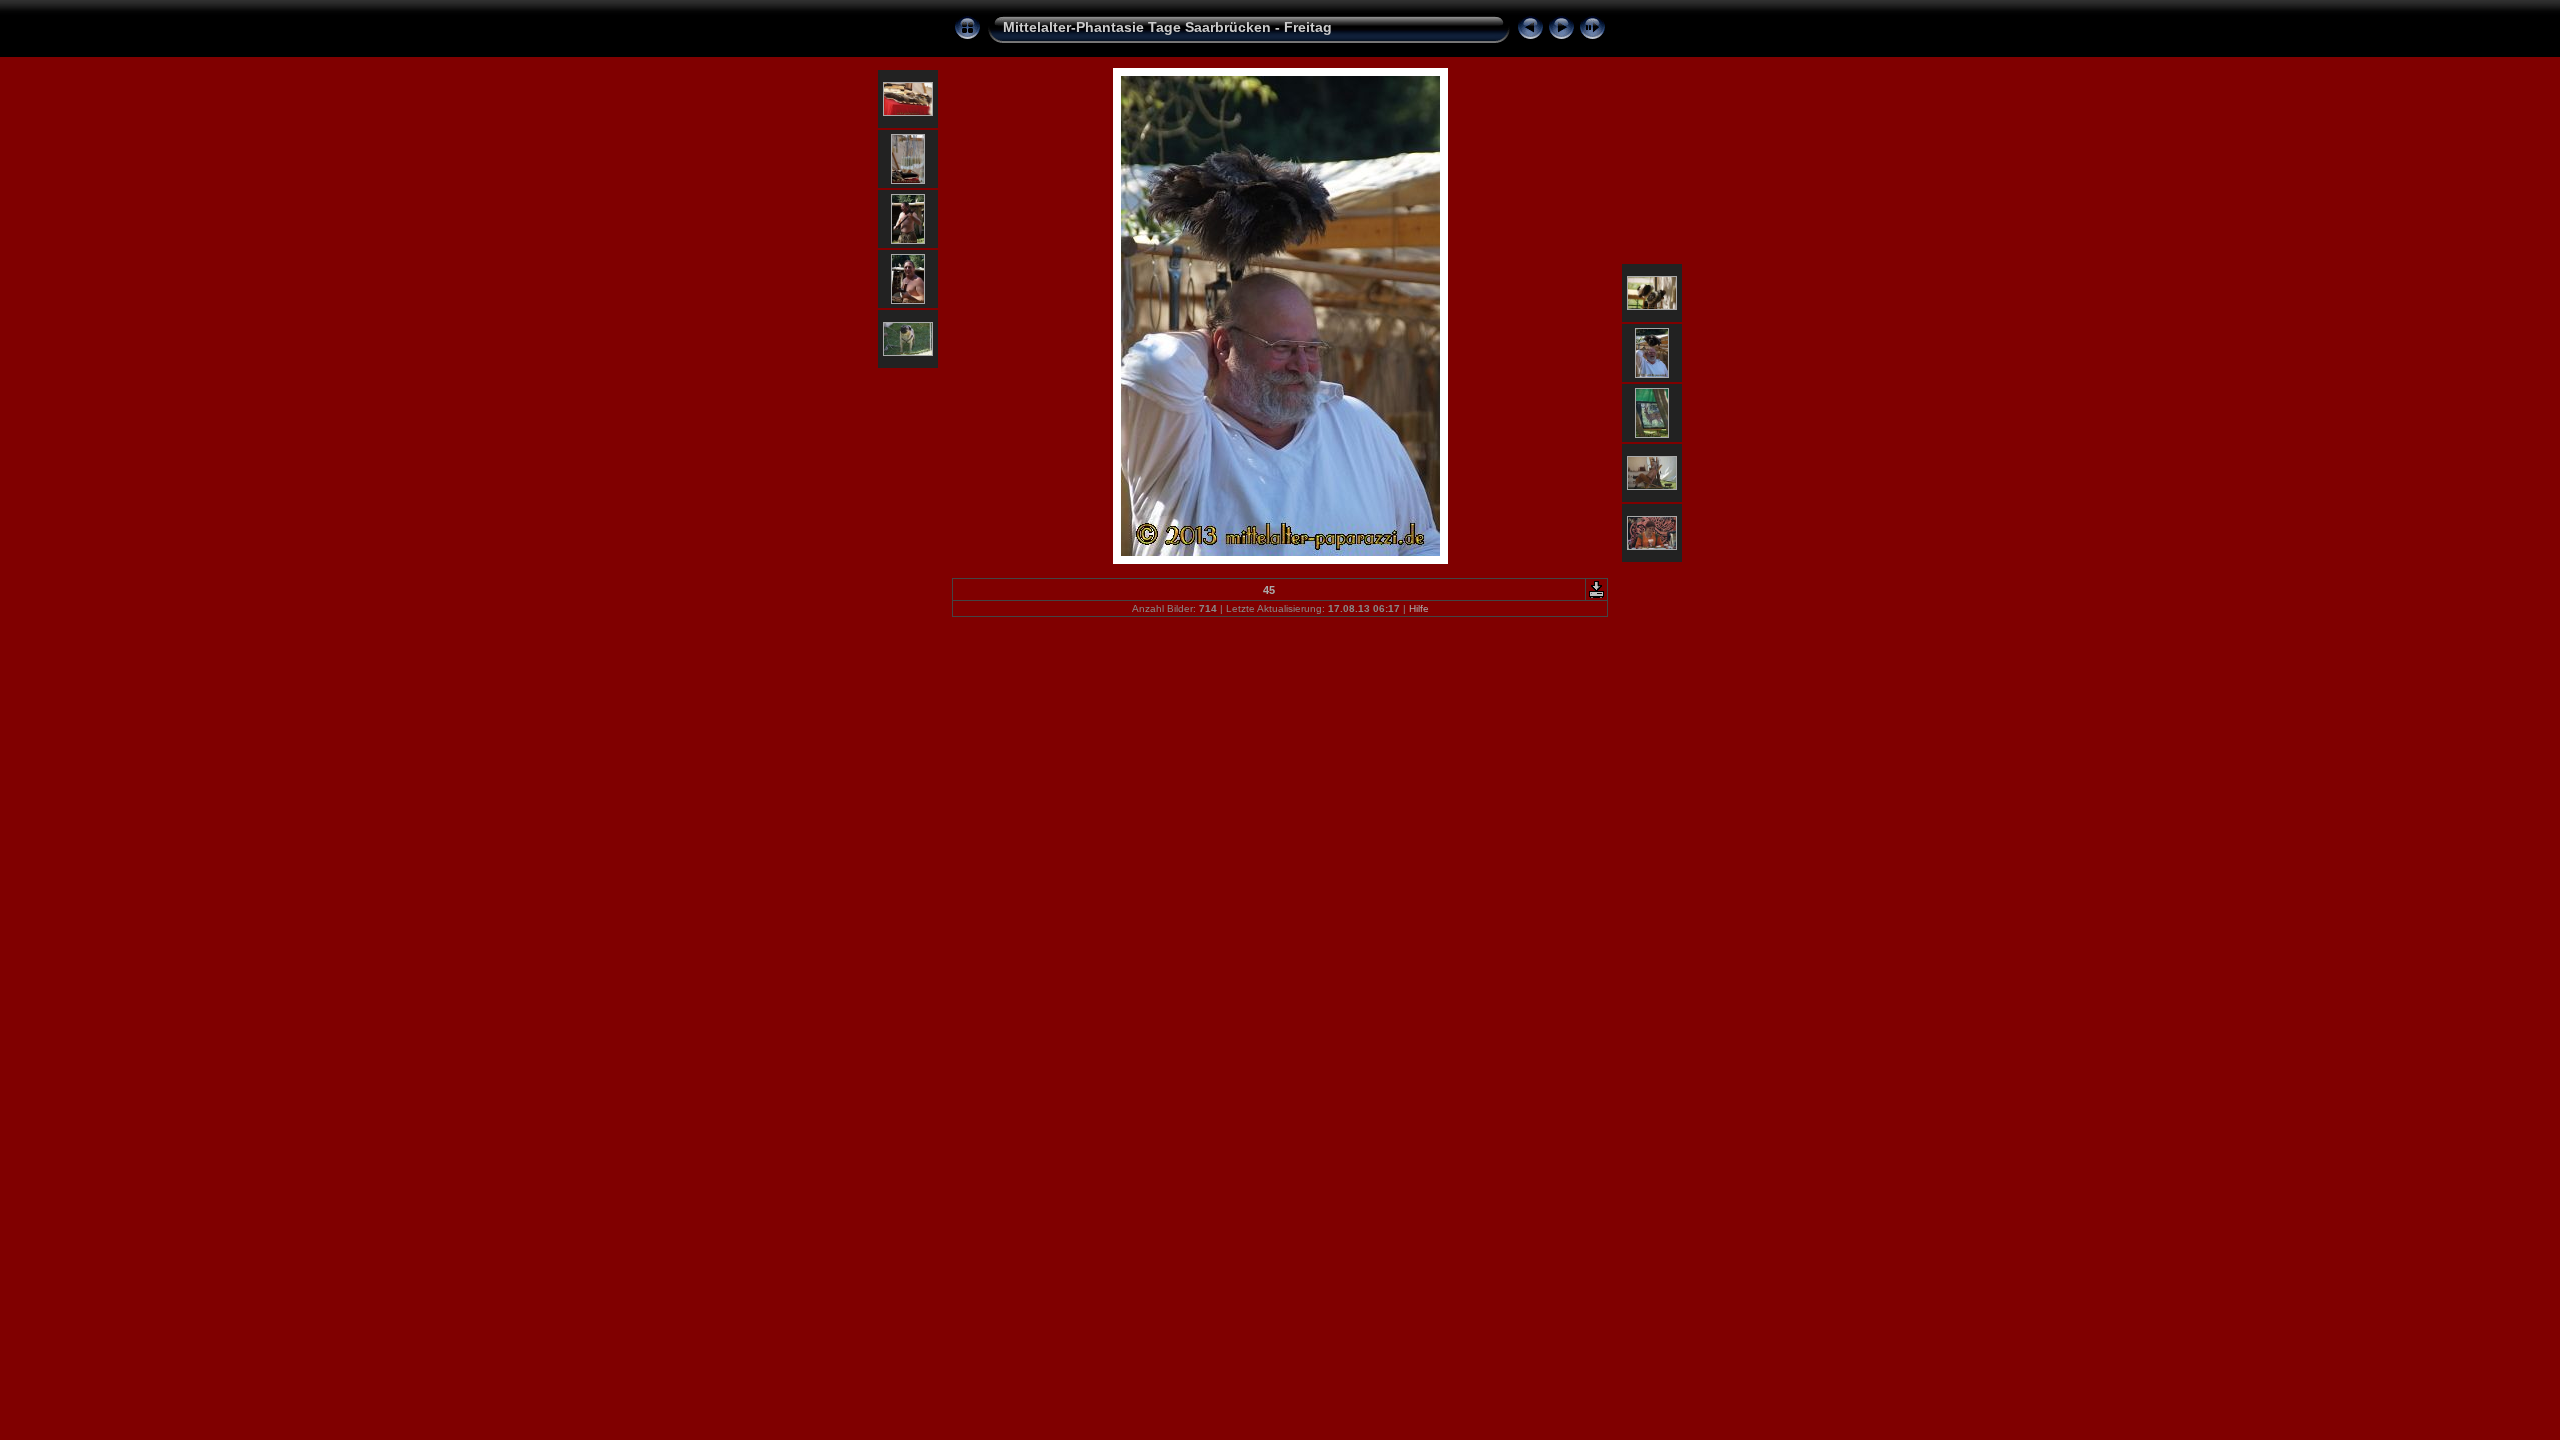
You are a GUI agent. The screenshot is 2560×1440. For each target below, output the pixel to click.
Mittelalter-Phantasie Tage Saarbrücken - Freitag (1167, 27)
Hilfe (1419, 608)
